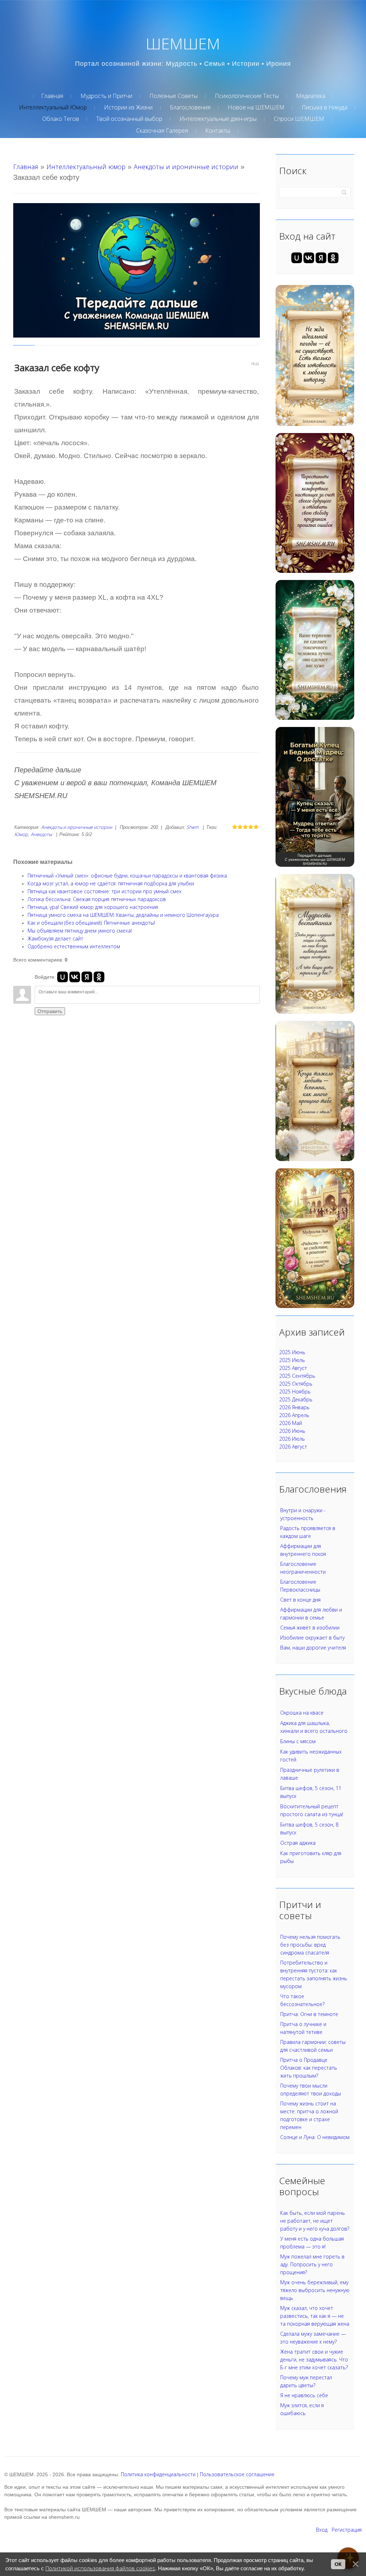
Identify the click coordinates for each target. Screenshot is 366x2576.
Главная (26, 167)
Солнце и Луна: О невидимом (315, 2137)
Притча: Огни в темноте (309, 2014)
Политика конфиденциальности (158, 2474)
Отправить (50, 1011)
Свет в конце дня (300, 1600)
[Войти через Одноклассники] (99, 977)
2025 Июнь (292, 1352)
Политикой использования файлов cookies (100, 2568)
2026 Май (291, 1423)
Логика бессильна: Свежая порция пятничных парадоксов (97, 899)
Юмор (21, 834)
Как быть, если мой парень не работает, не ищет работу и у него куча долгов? (315, 2221)
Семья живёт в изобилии (310, 1628)
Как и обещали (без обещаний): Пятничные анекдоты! (91, 923)
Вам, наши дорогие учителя (313, 1648)
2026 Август (293, 1447)
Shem (192, 827)
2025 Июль (292, 1360)
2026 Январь (294, 1407)
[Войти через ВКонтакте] (75, 977)
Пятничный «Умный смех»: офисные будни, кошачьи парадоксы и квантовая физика (127, 876)
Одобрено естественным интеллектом (74, 946)
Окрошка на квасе (302, 1713)
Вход (322, 2530)
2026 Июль (292, 1439)
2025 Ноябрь (295, 1392)
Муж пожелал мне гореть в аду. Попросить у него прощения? (312, 2264)
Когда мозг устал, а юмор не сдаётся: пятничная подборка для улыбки (111, 883)
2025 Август (293, 1368)
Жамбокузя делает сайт (55, 938)
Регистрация (347, 2530)
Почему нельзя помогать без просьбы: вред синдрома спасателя (310, 1945)
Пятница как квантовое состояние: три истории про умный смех (105, 891)
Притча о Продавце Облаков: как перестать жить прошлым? (309, 2068)
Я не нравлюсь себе (304, 2395)
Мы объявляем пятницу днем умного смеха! (80, 931)
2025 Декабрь (296, 1399)
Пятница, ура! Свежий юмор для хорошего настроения (93, 907)
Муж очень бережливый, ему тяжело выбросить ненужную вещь (315, 2290)
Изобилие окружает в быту (312, 1638)
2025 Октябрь (296, 1384)
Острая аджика (298, 1843)
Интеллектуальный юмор (86, 167)
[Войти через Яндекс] (87, 977)
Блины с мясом (298, 1741)
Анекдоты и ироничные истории (186, 167)
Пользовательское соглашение (237, 2474)
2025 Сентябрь (297, 1376)
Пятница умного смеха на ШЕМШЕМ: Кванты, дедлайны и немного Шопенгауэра (123, 915)
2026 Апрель (294, 1415)
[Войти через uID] (63, 977)
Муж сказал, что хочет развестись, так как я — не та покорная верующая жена (315, 2316)
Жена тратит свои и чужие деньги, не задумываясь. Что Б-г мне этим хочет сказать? (314, 2359)
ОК (338, 2564)
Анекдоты (41, 834)
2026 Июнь (292, 1431)
